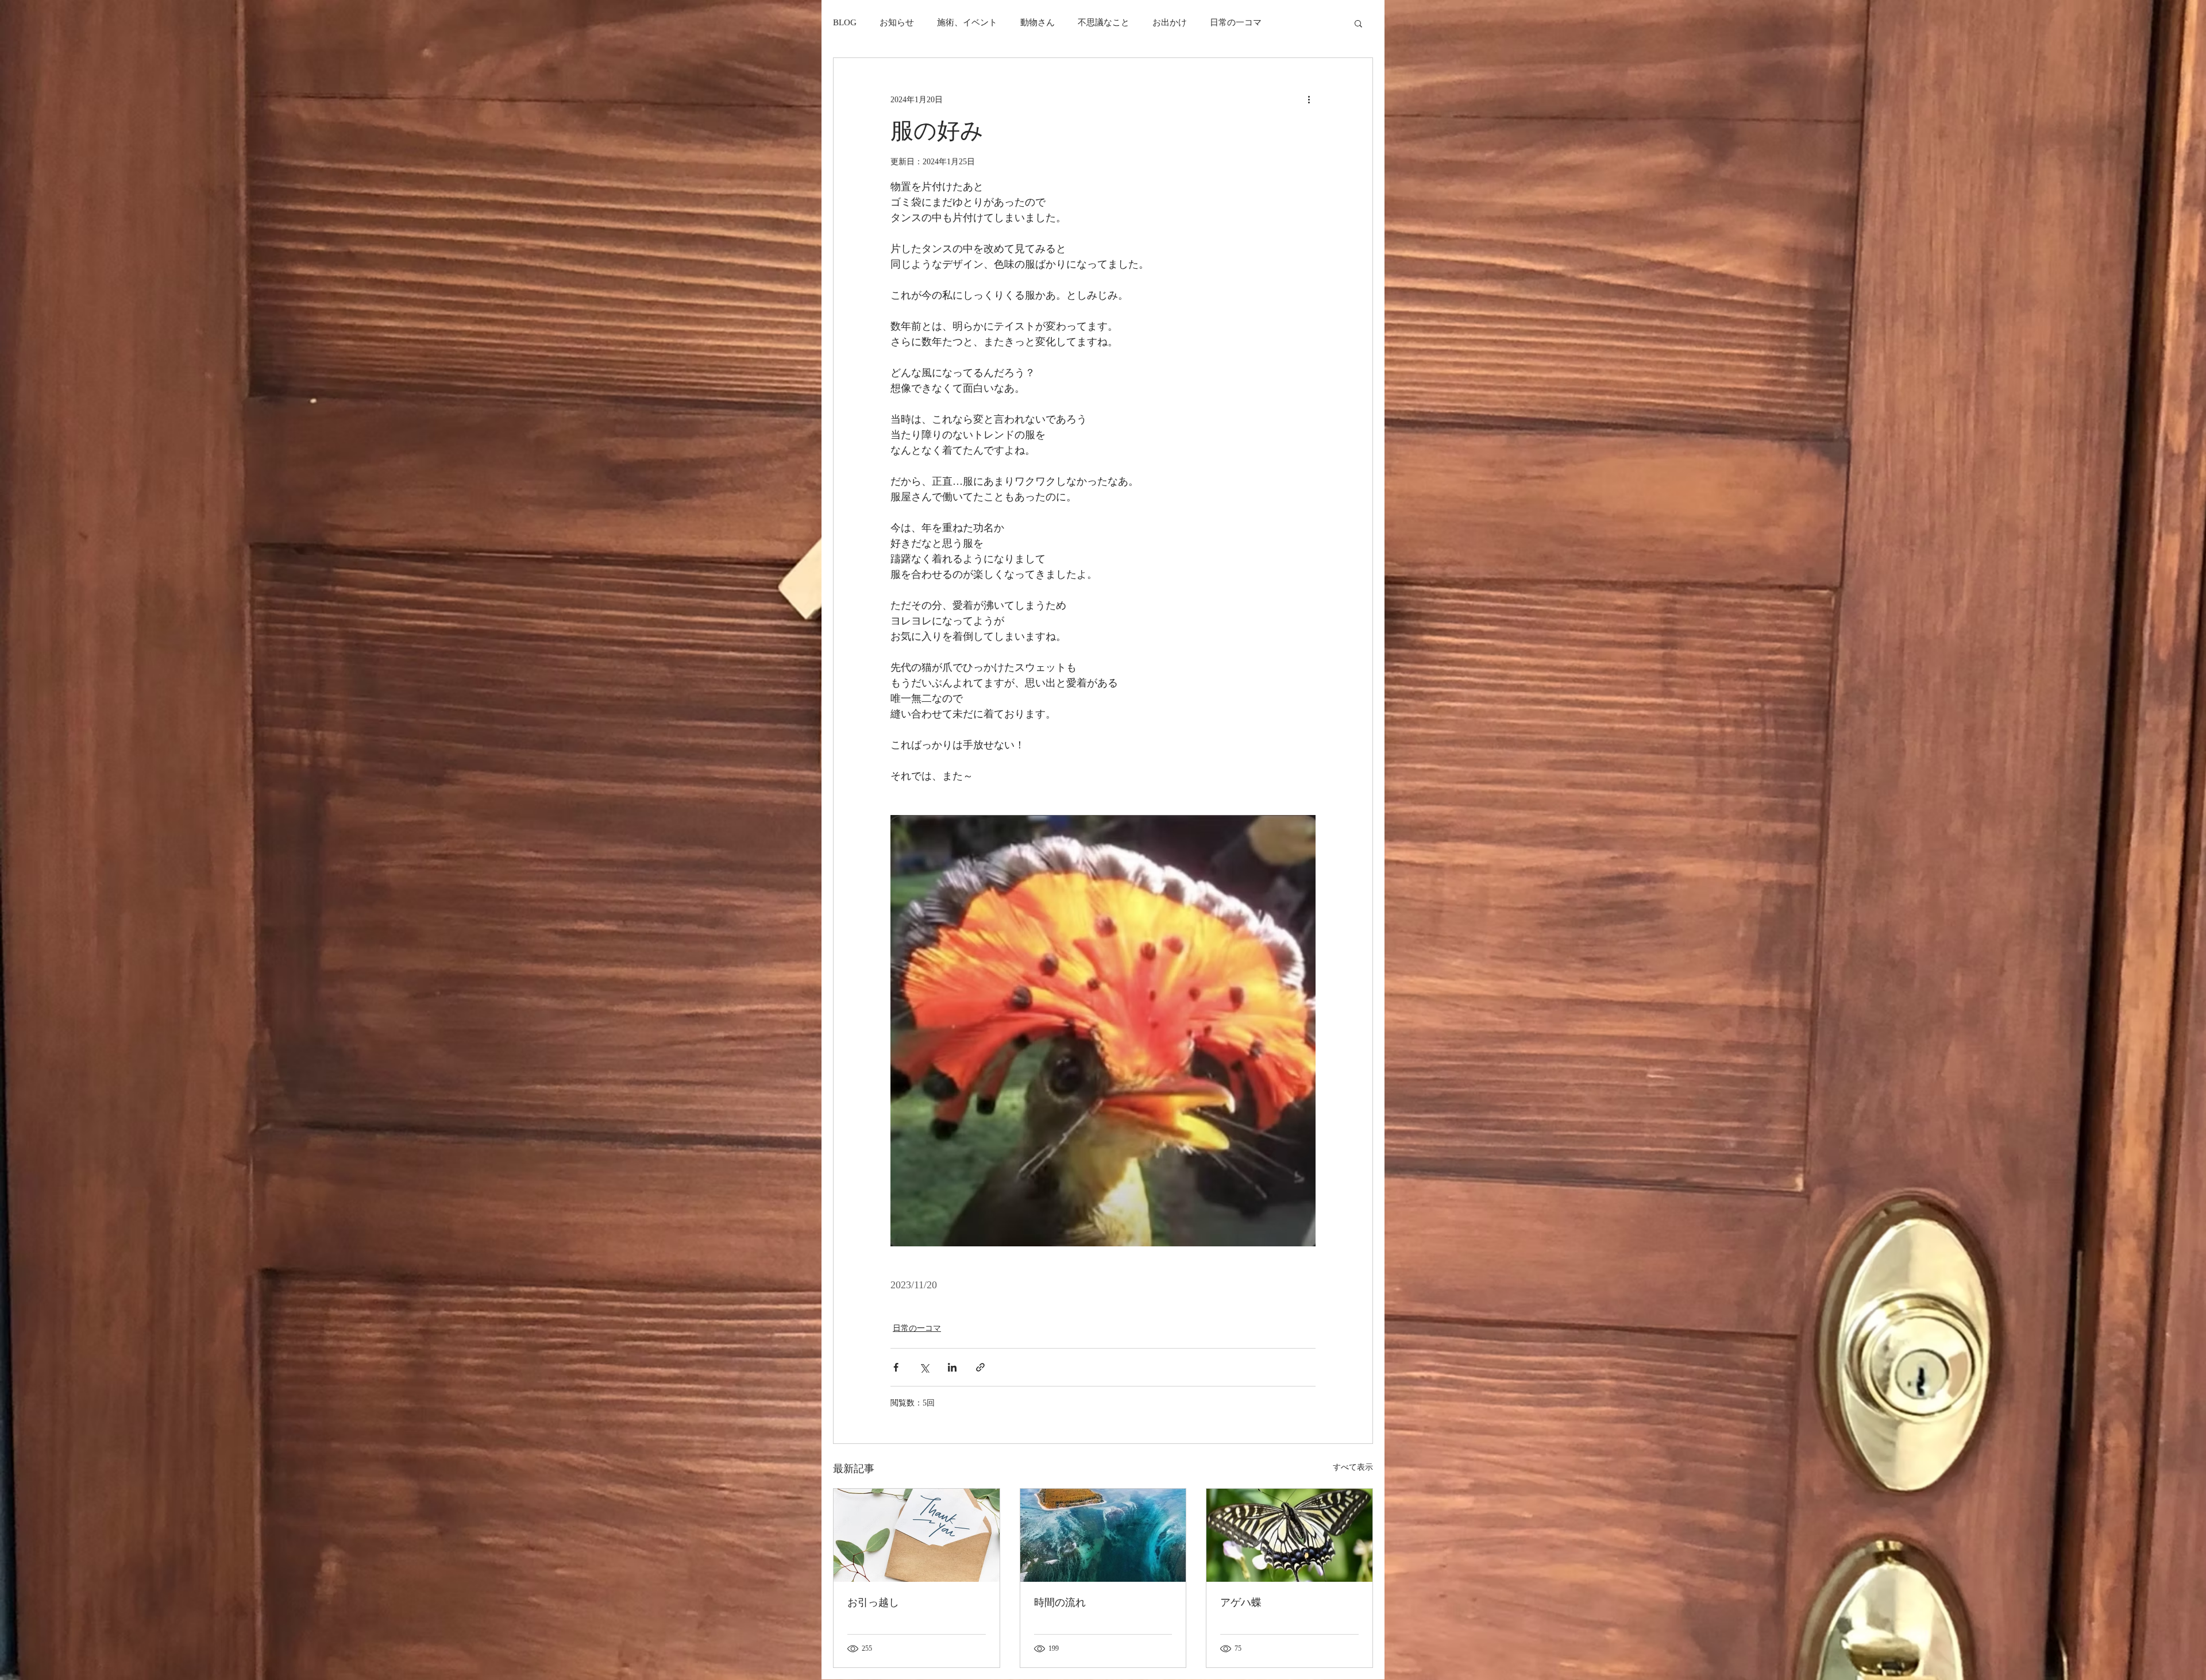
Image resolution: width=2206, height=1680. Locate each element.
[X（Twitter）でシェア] (924, 1367)
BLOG (845, 22)
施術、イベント (967, 22)
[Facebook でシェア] (896, 1367)
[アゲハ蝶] (1289, 1535)
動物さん (1038, 22)
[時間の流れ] (1103, 1535)
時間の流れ (1060, 1602)
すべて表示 (1353, 1467)
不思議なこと (1104, 22)
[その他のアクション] (1309, 99)
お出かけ (1170, 22)
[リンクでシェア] (980, 1367)
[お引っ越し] (917, 1535)
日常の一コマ (1236, 22)
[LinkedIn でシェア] (952, 1367)
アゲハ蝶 (1241, 1602)
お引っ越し (873, 1602)
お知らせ (897, 22)
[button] (1358, 23)
